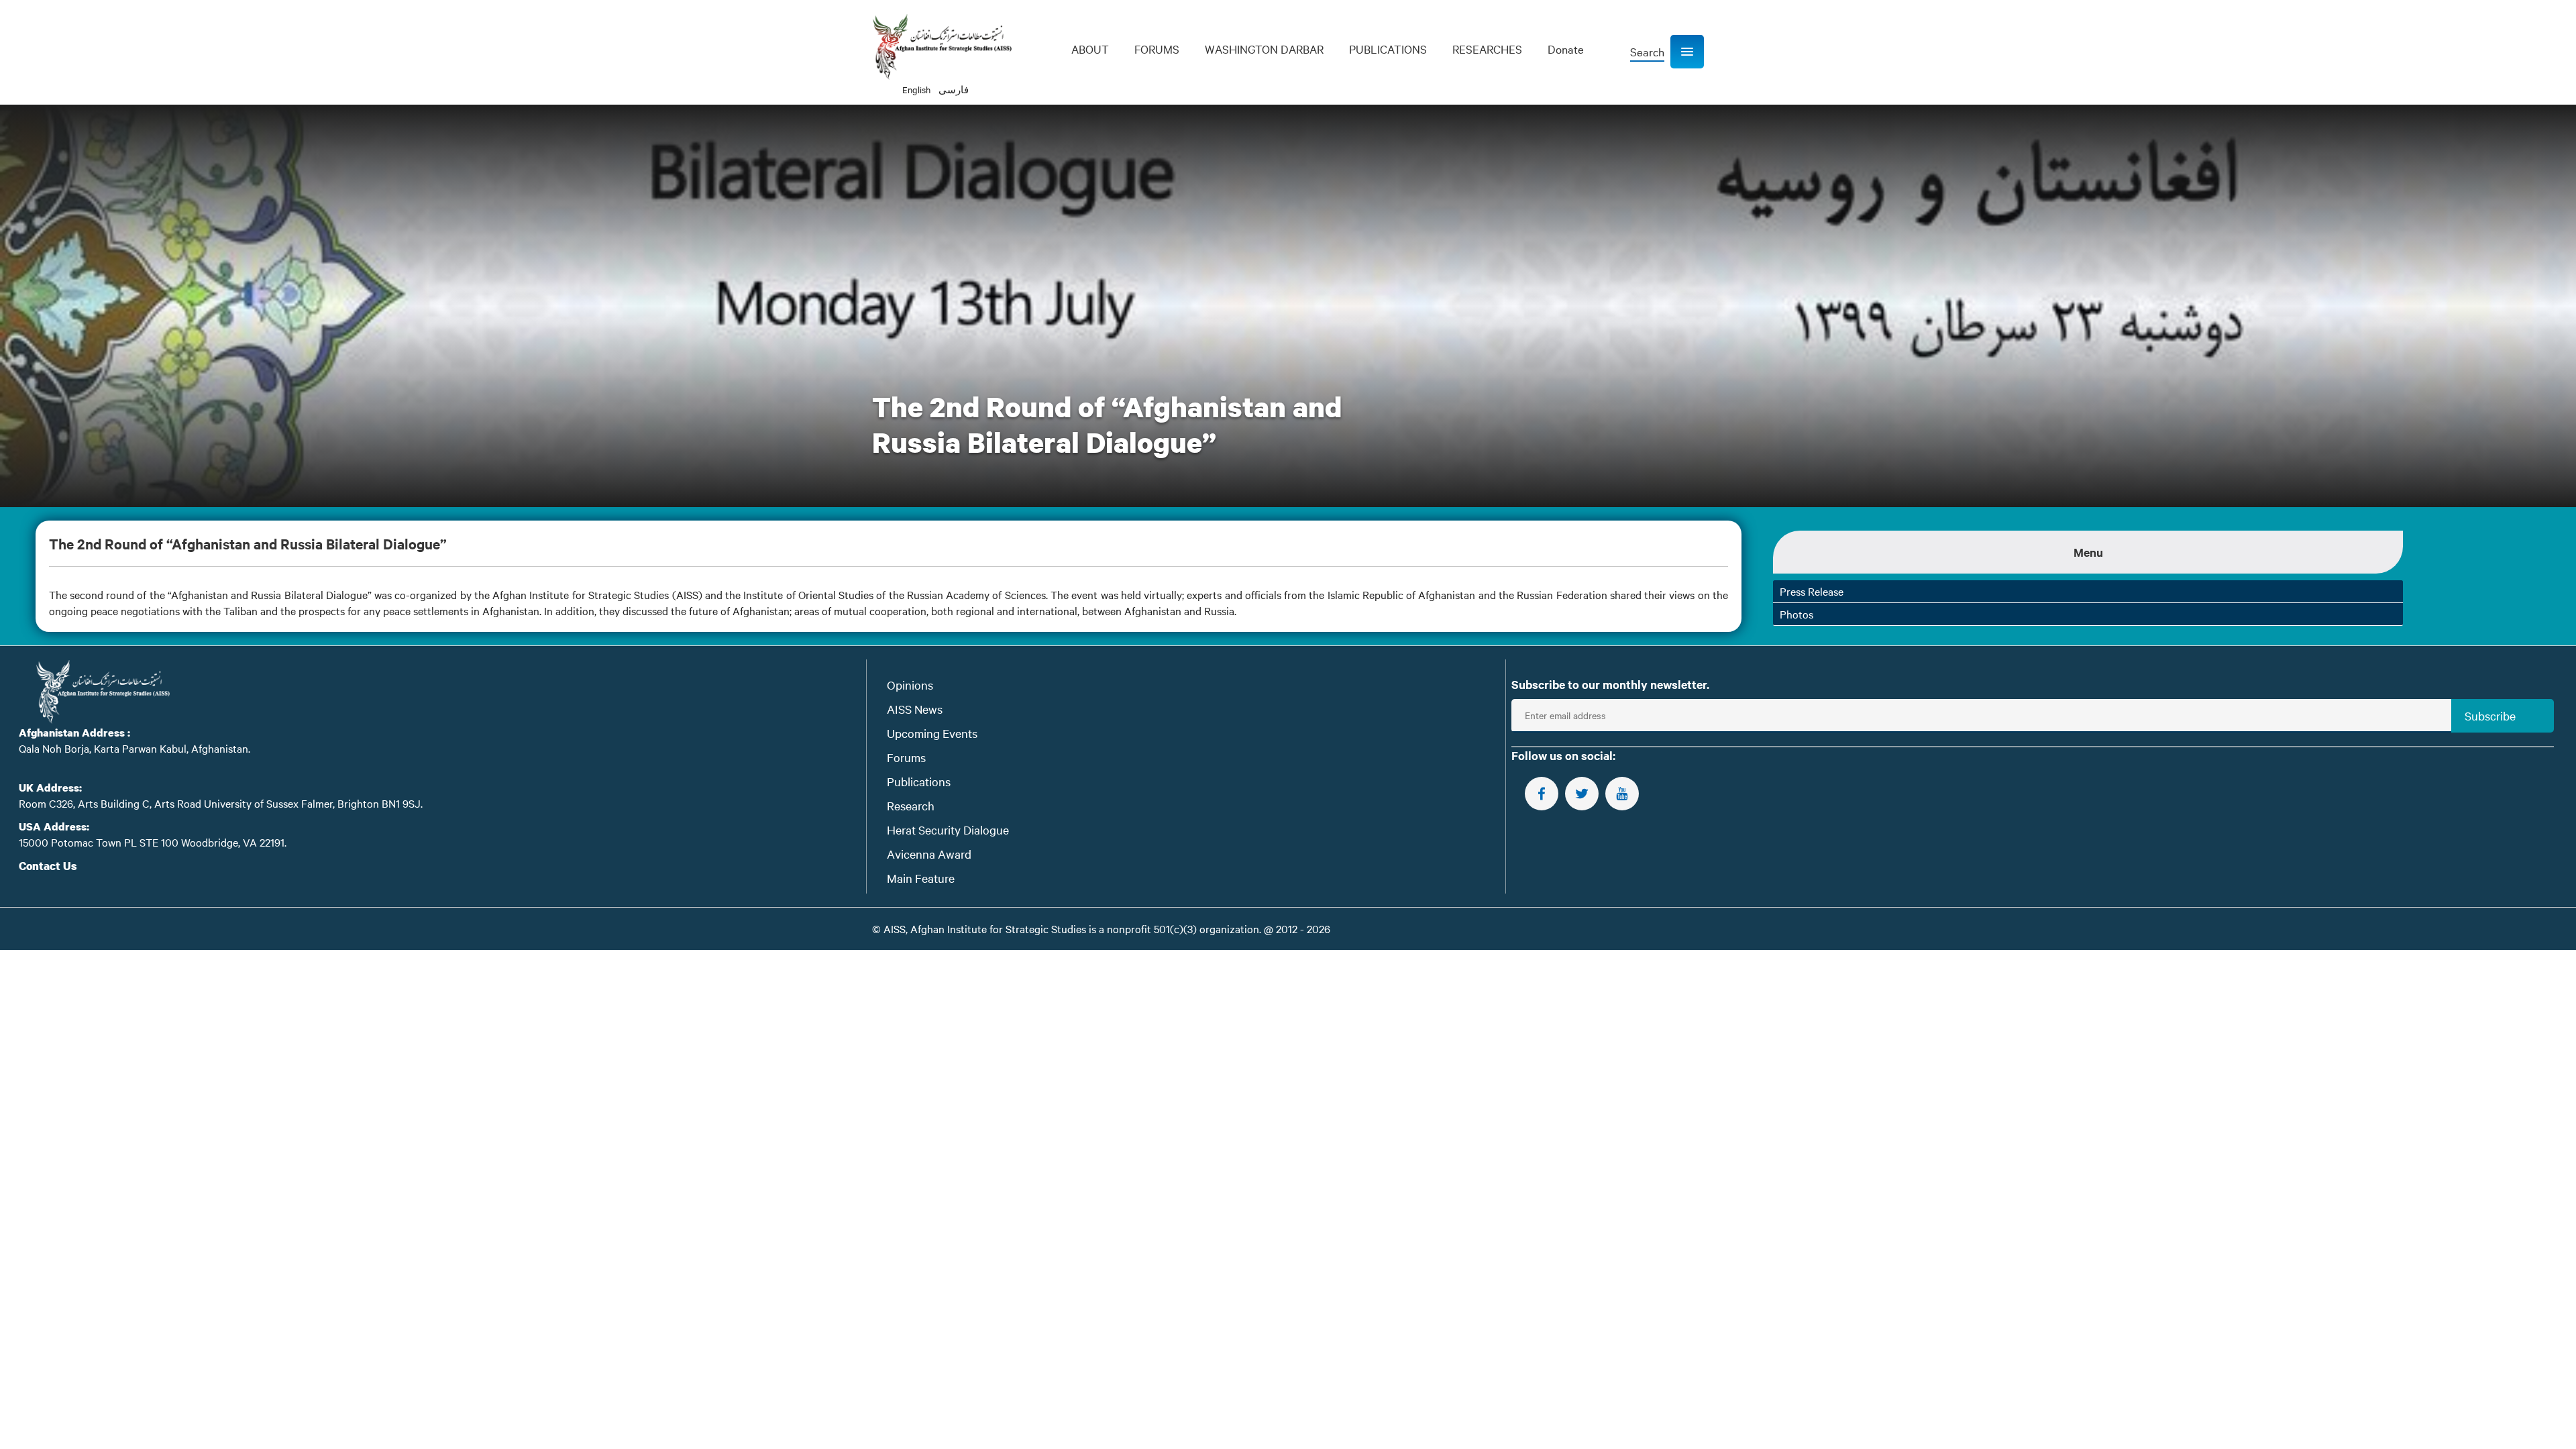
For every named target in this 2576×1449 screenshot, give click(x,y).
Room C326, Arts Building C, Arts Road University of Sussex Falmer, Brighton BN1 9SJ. (221, 803)
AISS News (915, 709)
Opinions (910, 685)
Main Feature (921, 878)
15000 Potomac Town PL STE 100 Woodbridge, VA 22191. (153, 842)
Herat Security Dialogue (948, 829)
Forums (906, 757)
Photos (1796, 614)
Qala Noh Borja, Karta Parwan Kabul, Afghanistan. (135, 748)
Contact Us (48, 866)
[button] (1687, 52)
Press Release (1812, 591)
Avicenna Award (929, 854)
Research (911, 805)
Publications (919, 781)
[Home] (942, 47)
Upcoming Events (932, 733)
